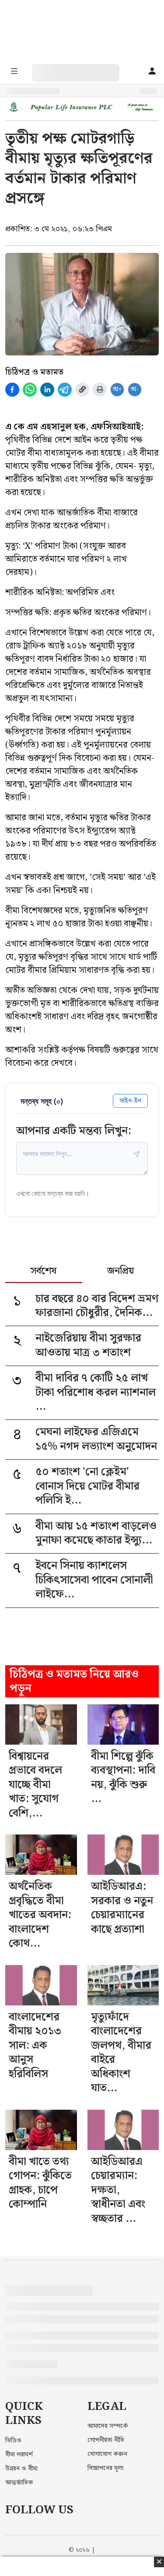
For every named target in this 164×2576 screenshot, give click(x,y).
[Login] (152, 72)
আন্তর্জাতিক (19, 2483)
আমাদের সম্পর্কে (108, 2426)
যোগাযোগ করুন (107, 2454)
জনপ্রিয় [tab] (120, 1272)
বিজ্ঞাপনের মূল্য (106, 2468)
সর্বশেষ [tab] (44, 1272)
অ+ (117, 389)
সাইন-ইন (130, 1101)
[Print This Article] (100, 390)
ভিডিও (13, 2441)
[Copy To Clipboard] (82, 390)
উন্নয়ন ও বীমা (21, 2469)
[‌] (84, 69)
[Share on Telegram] (65, 390)
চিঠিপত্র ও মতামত (34, 372)
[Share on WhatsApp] (30, 390)
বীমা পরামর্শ (19, 2455)
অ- (135, 389)
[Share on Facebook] (12, 390)
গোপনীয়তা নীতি (106, 2440)
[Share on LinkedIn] (47, 390)
